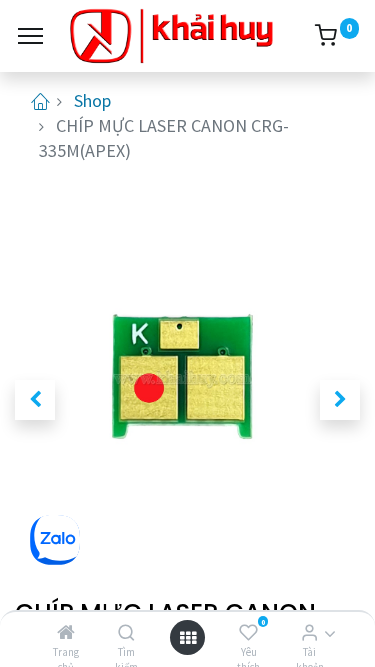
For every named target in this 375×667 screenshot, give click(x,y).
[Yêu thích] (248, 632)
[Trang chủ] (66, 632)
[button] (35, 400)
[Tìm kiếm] (126, 632)
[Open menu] (188, 637)
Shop (92, 100)
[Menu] (30, 36)
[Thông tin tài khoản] (309, 632)
